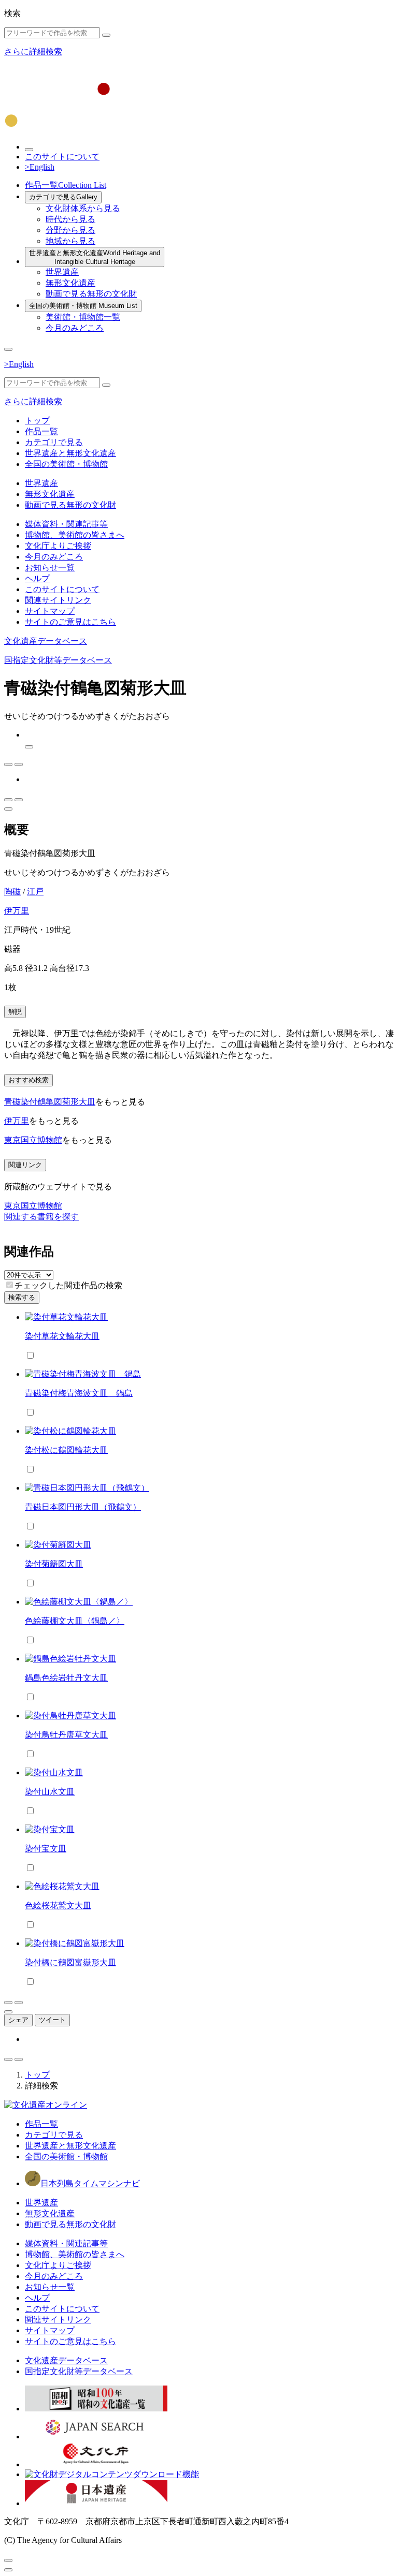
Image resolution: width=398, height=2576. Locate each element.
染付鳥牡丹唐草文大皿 (66, 1735)
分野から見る (70, 230)
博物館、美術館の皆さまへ (75, 535)
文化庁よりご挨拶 (58, 546)
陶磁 (12, 892)
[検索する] (106, 35)
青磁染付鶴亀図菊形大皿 (50, 1102)
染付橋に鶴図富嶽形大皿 (70, 1962)
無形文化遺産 (70, 283)
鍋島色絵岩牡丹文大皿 (66, 1678)
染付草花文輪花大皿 (62, 1336)
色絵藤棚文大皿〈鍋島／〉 (75, 1621)
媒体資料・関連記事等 (66, 524)
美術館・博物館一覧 (83, 317)
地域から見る (70, 241)
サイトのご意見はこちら (70, 622)
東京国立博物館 (33, 1140)
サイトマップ (50, 611)
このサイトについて (62, 157)
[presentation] (10, 1285)
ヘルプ (37, 578)
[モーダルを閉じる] (8, 2560)
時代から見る (70, 219)
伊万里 (17, 911)
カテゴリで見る (63, 197)
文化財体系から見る (83, 208)
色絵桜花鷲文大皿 (58, 1905)
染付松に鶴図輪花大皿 (66, 1450)
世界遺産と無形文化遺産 (95, 257)
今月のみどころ (75, 328)
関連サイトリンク (58, 600)
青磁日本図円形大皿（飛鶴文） (83, 1507)
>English (40, 167)
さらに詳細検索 (33, 51)
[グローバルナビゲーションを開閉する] (8, 349)
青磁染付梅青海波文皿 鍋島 (79, 1393)
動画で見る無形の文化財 (91, 294)
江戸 (35, 892)
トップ (37, 421)
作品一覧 (66, 185)
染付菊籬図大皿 (54, 1564)
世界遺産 (62, 272)
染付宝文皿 (46, 1849)
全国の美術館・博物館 (83, 306)
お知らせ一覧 (50, 568)
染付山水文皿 (50, 1792)
